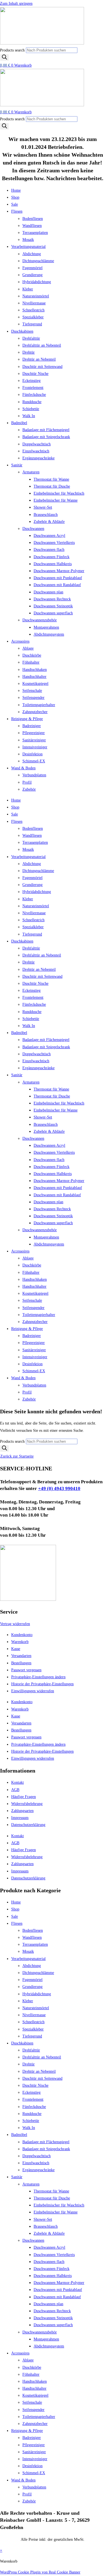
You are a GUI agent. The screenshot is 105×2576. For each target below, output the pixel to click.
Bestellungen (21, 1663)
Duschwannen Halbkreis (53, 564)
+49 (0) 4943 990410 (59, 1488)
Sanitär (17, 465)
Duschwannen (33, 529)
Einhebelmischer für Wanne (56, 500)
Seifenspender (33, 698)
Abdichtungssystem (49, 634)
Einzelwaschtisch (36, 451)
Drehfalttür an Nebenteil (42, 345)
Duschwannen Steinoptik (53, 606)
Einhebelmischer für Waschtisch (59, 493)
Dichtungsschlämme (38, 261)
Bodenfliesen (33, 219)
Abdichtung (32, 254)
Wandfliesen (32, 226)
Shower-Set (43, 507)
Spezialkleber (33, 317)
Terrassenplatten (35, 233)
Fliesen (17, 211)
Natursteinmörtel (36, 296)
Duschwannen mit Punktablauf (58, 578)
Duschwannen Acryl (49, 536)
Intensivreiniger (35, 747)
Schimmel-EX (34, 761)
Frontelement (33, 388)
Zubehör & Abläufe (49, 522)
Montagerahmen (46, 627)
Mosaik (28, 240)
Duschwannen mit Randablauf (57, 585)
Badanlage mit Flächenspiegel (46, 430)
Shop (15, 197)
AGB (15, 1790)
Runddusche (32, 402)
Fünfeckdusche (34, 395)
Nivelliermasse (34, 303)
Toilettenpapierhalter (39, 705)
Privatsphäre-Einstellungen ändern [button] (38, 1677)
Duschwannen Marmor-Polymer (59, 571)
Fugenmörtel (32, 268)
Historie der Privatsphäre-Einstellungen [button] (42, 1684)
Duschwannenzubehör (40, 620)
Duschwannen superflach (53, 613)
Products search (13, 50)
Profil (27, 782)
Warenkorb (20, 1642)
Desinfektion (32, 754)
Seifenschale (32, 691)
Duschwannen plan (48, 592)
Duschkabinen (22, 331)
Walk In (29, 416)
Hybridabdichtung (37, 282)
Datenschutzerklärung (28, 1825)
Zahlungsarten (22, 1811)
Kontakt (17, 1782)
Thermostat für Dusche (52, 486)
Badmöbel (19, 423)
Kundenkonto (22, 1635)
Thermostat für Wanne (51, 479)
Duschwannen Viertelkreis (54, 543)
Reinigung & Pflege (27, 719)
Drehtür (29, 352)
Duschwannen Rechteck (52, 599)
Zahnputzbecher (35, 712)
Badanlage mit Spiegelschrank (46, 437)
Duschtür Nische (35, 374)
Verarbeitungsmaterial (28, 247)
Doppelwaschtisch (37, 444)
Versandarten (21, 1656)
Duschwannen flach (49, 550)
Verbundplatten (34, 775)
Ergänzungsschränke (39, 458)
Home (16, 190)
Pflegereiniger (34, 733)
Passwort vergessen (26, 1670)
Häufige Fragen (24, 1797)
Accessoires (20, 641)
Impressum (20, 1818)
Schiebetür (31, 409)
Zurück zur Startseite (17, 1456)
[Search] (4, 57)
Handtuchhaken (35, 670)
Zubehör (29, 789)
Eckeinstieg (32, 381)
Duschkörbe (32, 655)
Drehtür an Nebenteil (39, 359)
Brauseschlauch (46, 515)
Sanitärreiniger (34, 740)
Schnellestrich (33, 310)
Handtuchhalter (34, 677)
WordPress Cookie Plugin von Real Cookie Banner (40, 2572)
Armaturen (31, 472)
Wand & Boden (23, 768)
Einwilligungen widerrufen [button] (33, 1691)
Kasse (16, 1649)
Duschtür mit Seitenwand (42, 367)
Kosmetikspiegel (35, 684)
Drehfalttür (31, 338)
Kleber (28, 289)
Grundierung (32, 275)
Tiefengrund (32, 324)
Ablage (28, 648)
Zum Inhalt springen (16, 3)
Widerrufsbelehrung (27, 1804)
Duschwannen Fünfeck (52, 557)
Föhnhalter (31, 662)
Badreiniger (32, 726)
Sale (15, 204)
